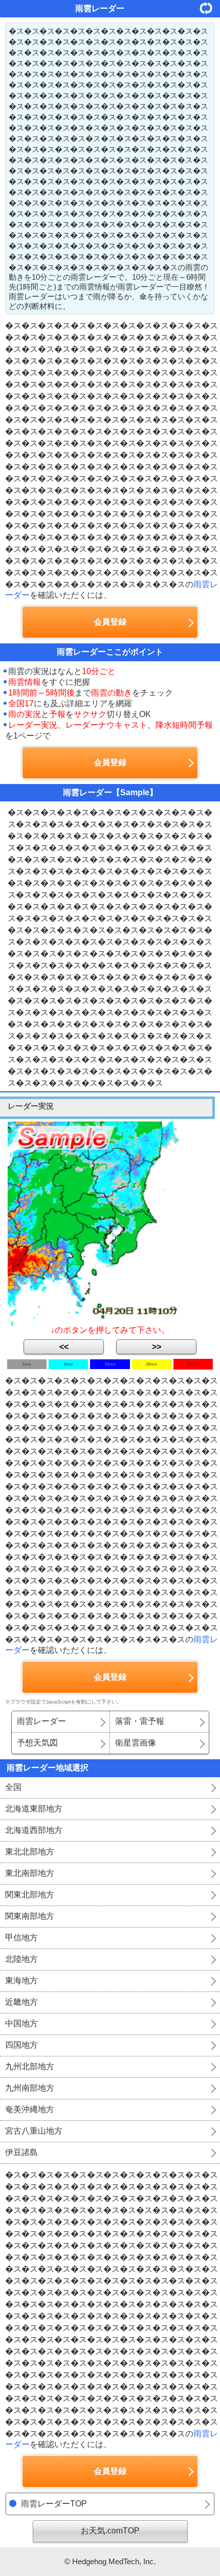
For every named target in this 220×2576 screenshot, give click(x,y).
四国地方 (21, 2045)
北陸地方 (21, 1959)
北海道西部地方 (34, 1830)
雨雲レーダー (41, 1721)
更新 (210, 8)
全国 (13, 1787)
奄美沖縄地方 (30, 2109)
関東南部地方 (30, 1916)
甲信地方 (21, 1937)
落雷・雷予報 (140, 1721)
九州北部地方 (30, 2066)
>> (157, 1347)
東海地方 (21, 1980)
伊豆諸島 (21, 2152)
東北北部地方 (30, 1852)
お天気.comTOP (110, 2531)
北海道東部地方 (34, 1809)
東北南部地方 (30, 1873)
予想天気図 (37, 1743)
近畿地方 (21, 2002)
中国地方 (21, 2023)
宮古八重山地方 (34, 2131)
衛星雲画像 (136, 1743)
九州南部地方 (30, 2088)
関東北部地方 (30, 1895)
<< (64, 1347)
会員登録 (110, 622)
